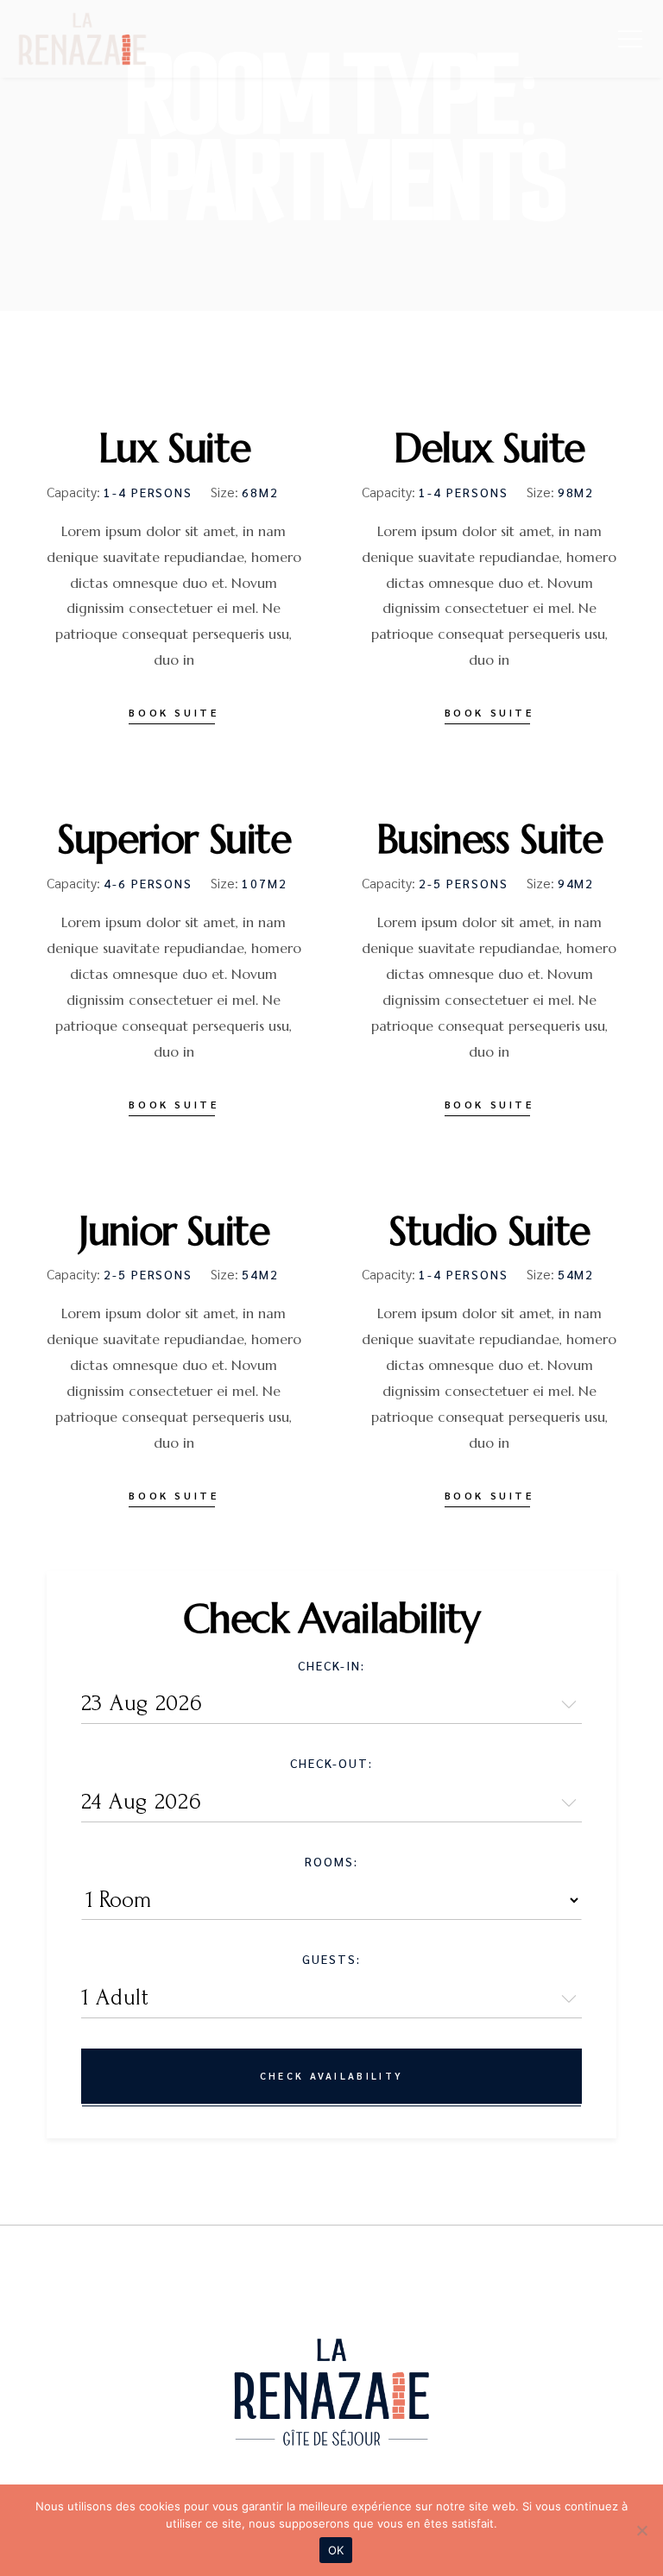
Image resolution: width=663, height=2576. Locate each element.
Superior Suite (174, 839)
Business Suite (489, 839)
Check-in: (332, 1665)
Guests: (331, 1959)
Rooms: (331, 1861)
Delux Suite (489, 448)
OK (336, 2550)
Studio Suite (489, 1231)
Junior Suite (174, 1231)
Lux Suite (174, 448)
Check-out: (332, 1763)
